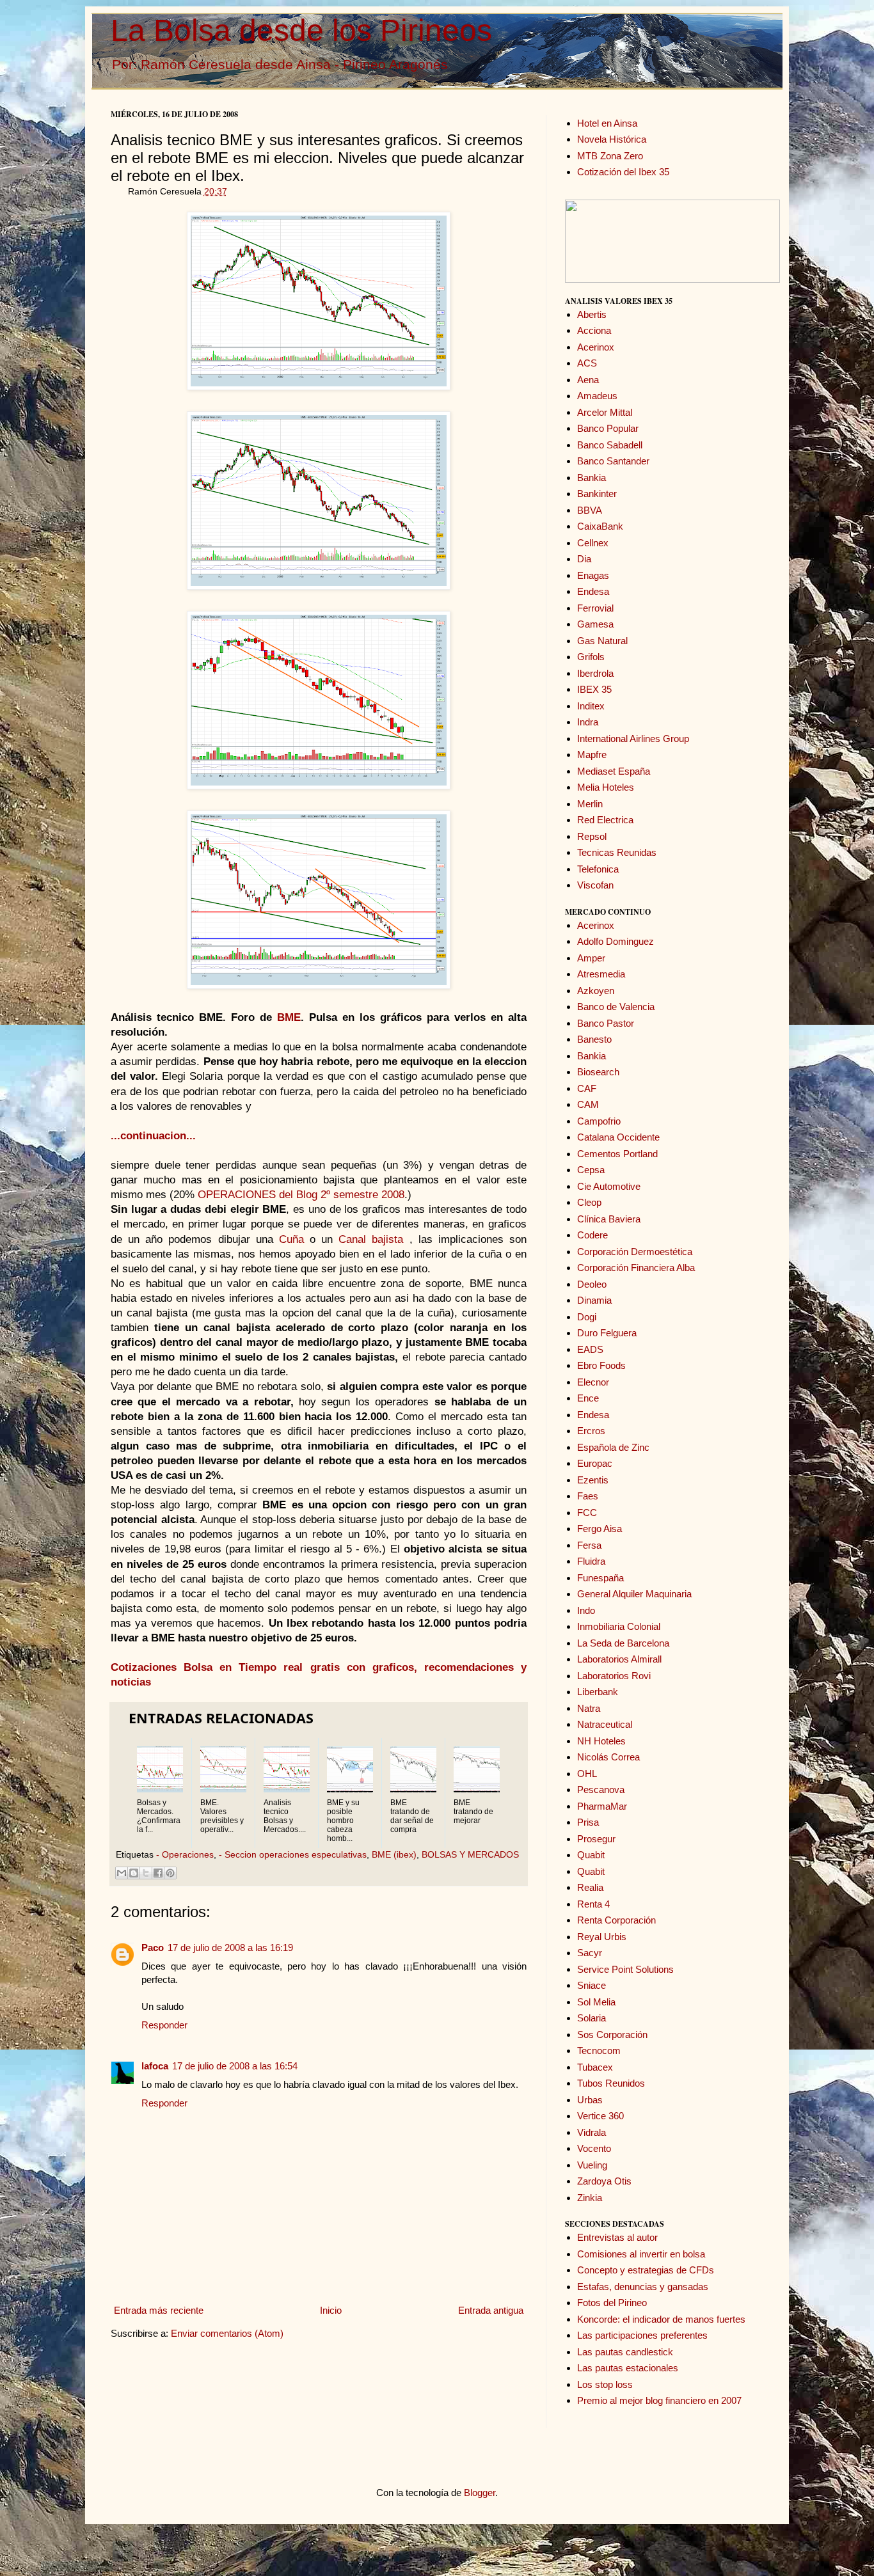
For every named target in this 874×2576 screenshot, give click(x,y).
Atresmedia (601, 974)
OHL (587, 1774)
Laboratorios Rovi (614, 1676)
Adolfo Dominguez (616, 941)
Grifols (591, 657)
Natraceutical (605, 1724)
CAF (587, 1088)
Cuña (291, 1239)
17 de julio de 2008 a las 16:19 (230, 1948)
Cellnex (593, 543)
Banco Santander (613, 461)
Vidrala (592, 2132)
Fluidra (591, 1561)
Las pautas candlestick (625, 2352)
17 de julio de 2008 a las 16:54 (235, 2066)
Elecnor (593, 1382)
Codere (592, 1235)
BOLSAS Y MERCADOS (470, 1855)
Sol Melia (596, 2002)
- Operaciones (185, 1855)
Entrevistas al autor (617, 2237)
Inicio (331, 2310)
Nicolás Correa (608, 1757)
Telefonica (598, 869)
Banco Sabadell (610, 445)
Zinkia (590, 2198)
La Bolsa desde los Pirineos (301, 30)
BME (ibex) (394, 1855)
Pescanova (601, 1790)
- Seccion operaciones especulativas (293, 1855)
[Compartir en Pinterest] (170, 1873)
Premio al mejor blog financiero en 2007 (659, 2400)
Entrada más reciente (159, 2310)
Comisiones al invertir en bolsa (641, 2254)
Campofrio (599, 1121)
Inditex (591, 706)
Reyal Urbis (602, 1937)
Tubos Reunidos (611, 2083)
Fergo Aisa (600, 1529)
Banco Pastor (606, 1023)
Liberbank (598, 1692)
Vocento (594, 2148)
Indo (586, 1610)
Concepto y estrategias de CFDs (646, 2270)
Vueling (592, 2165)
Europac (595, 1463)
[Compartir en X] (146, 1873)
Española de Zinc (613, 1447)
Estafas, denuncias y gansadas (643, 2287)
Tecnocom (599, 2051)
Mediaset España (614, 771)
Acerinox (596, 347)
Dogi (587, 1317)
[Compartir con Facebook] (158, 1873)
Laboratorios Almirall (619, 1659)
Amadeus (597, 396)
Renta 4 (593, 1904)
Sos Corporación (612, 2035)
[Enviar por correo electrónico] (122, 1873)
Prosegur (596, 1839)
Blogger (480, 2493)
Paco (153, 1948)
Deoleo (592, 1284)
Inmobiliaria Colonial (619, 1626)
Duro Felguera (607, 1333)
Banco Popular (608, 428)
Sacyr (590, 1953)
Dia (584, 559)
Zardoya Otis (604, 2181)
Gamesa (595, 624)
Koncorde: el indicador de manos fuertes (661, 2319)
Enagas (593, 575)
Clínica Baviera (609, 1219)
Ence (588, 1398)
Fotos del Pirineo (612, 2303)
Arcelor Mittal (605, 412)
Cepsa (591, 1170)
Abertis (592, 314)
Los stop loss (605, 2384)
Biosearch (598, 1072)
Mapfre (592, 755)
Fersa (589, 1545)
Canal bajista (374, 1239)
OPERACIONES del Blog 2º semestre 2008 (301, 1194)
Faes (588, 1496)
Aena (588, 380)
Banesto (594, 1039)
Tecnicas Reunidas (617, 852)
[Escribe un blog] (134, 1873)
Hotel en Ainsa (607, 123)
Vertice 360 (600, 2116)
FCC (587, 1513)
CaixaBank (600, 526)
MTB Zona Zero (610, 156)
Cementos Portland (617, 1154)
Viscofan (595, 885)
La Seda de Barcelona (623, 1643)
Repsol (592, 836)
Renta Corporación (616, 1920)
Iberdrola (595, 673)
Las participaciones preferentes (642, 2335)
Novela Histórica (612, 139)
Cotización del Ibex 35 (623, 172)
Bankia (592, 478)
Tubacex (595, 2067)
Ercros (591, 1431)
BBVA (590, 510)
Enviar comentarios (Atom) (227, 2333)
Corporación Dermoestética (635, 1252)
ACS (587, 363)
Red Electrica (605, 820)
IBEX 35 (594, 689)
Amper (591, 958)
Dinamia (594, 1300)
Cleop (589, 1202)
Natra (589, 1708)
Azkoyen (596, 991)
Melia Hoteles (606, 787)
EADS (590, 1349)
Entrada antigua (491, 2310)
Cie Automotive (609, 1186)
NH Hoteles (601, 1741)
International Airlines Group (633, 739)
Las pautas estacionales (628, 2368)
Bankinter (597, 494)
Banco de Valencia (616, 1007)
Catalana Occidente (618, 1137)
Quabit (591, 1855)
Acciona (594, 330)
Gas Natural (602, 641)
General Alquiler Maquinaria (634, 1594)
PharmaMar (602, 1806)
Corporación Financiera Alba (636, 1268)
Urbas (590, 2100)
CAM (588, 1104)
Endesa (593, 591)
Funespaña (600, 1578)
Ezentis (593, 1480)
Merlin (590, 804)
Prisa (588, 1822)
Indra (588, 722)
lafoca (155, 2066)
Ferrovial (595, 608)
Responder (164, 2025)
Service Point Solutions (625, 1969)
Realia (590, 1887)
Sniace (592, 1985)
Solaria (592, 2018)
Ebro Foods (601, 1365)
